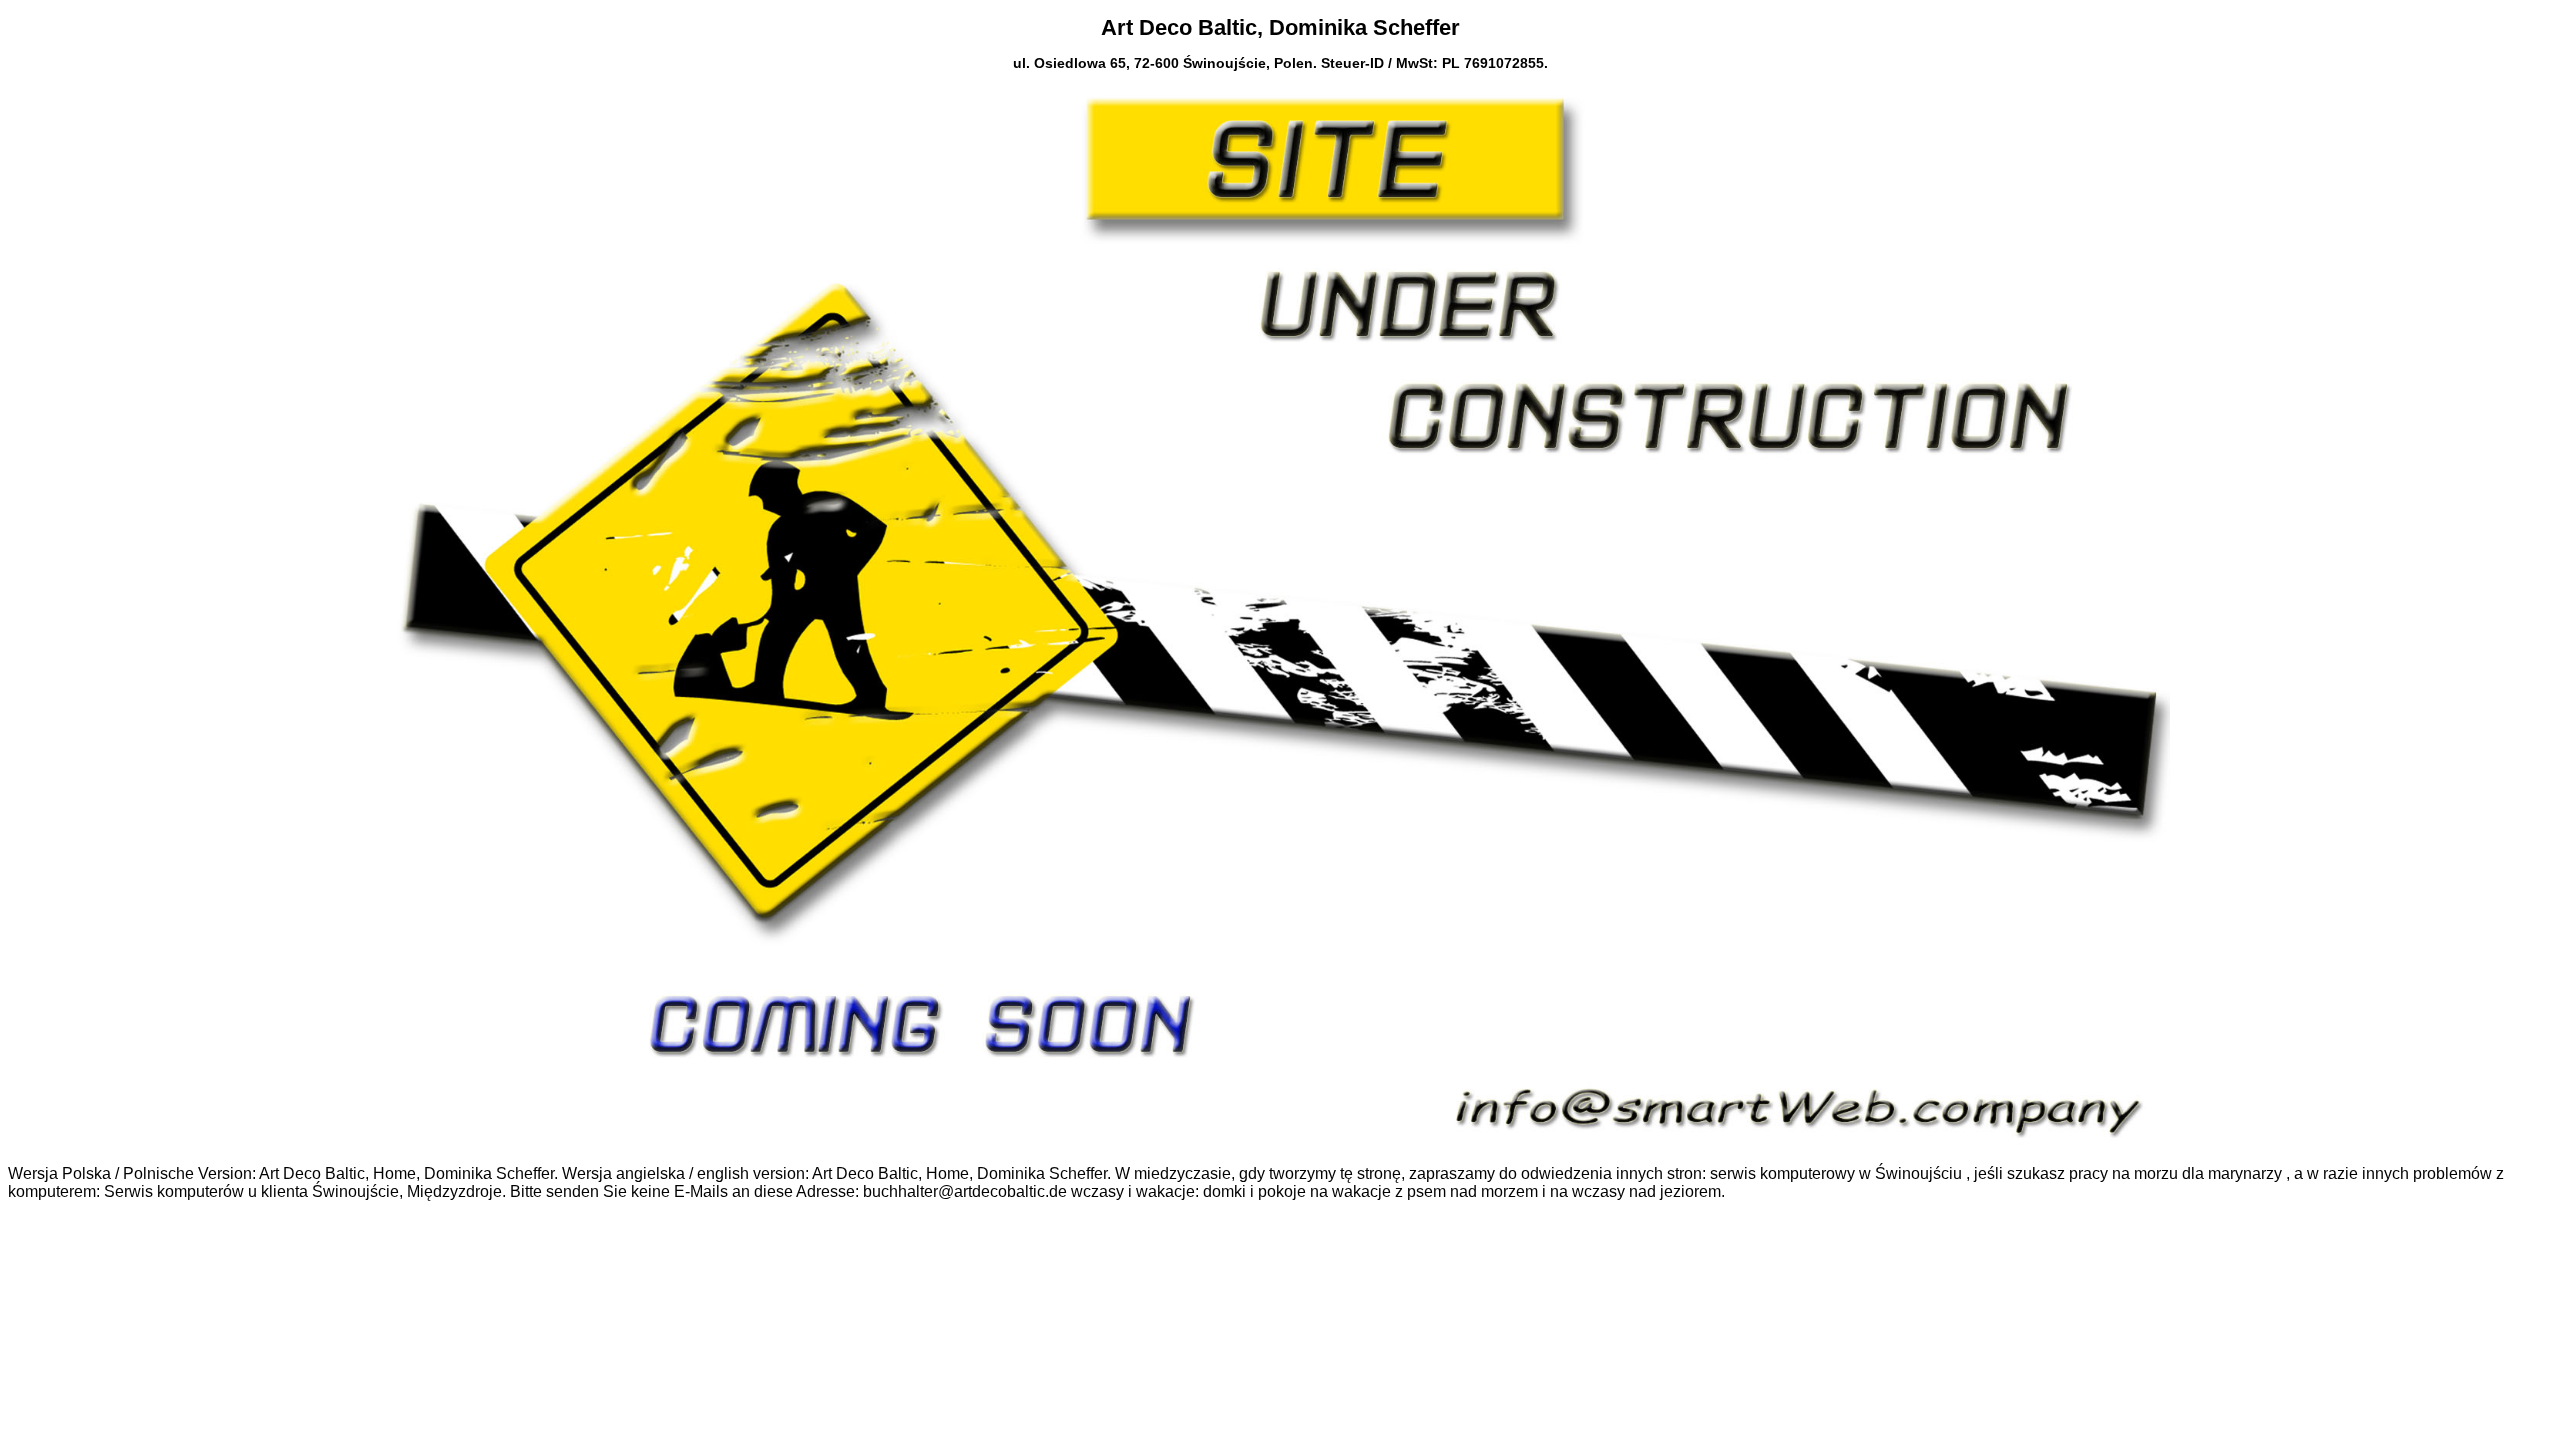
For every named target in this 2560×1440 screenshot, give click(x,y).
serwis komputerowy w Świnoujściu (1836, 1173)
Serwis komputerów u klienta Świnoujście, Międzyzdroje (303, 1191)
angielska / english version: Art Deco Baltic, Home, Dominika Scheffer (861, 1173)
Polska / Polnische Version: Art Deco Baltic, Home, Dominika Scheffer (308, 1173)
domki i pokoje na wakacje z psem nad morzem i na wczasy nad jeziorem (1462, 1191)
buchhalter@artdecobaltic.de (965, 1191)
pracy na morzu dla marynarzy (2175, 1173)
